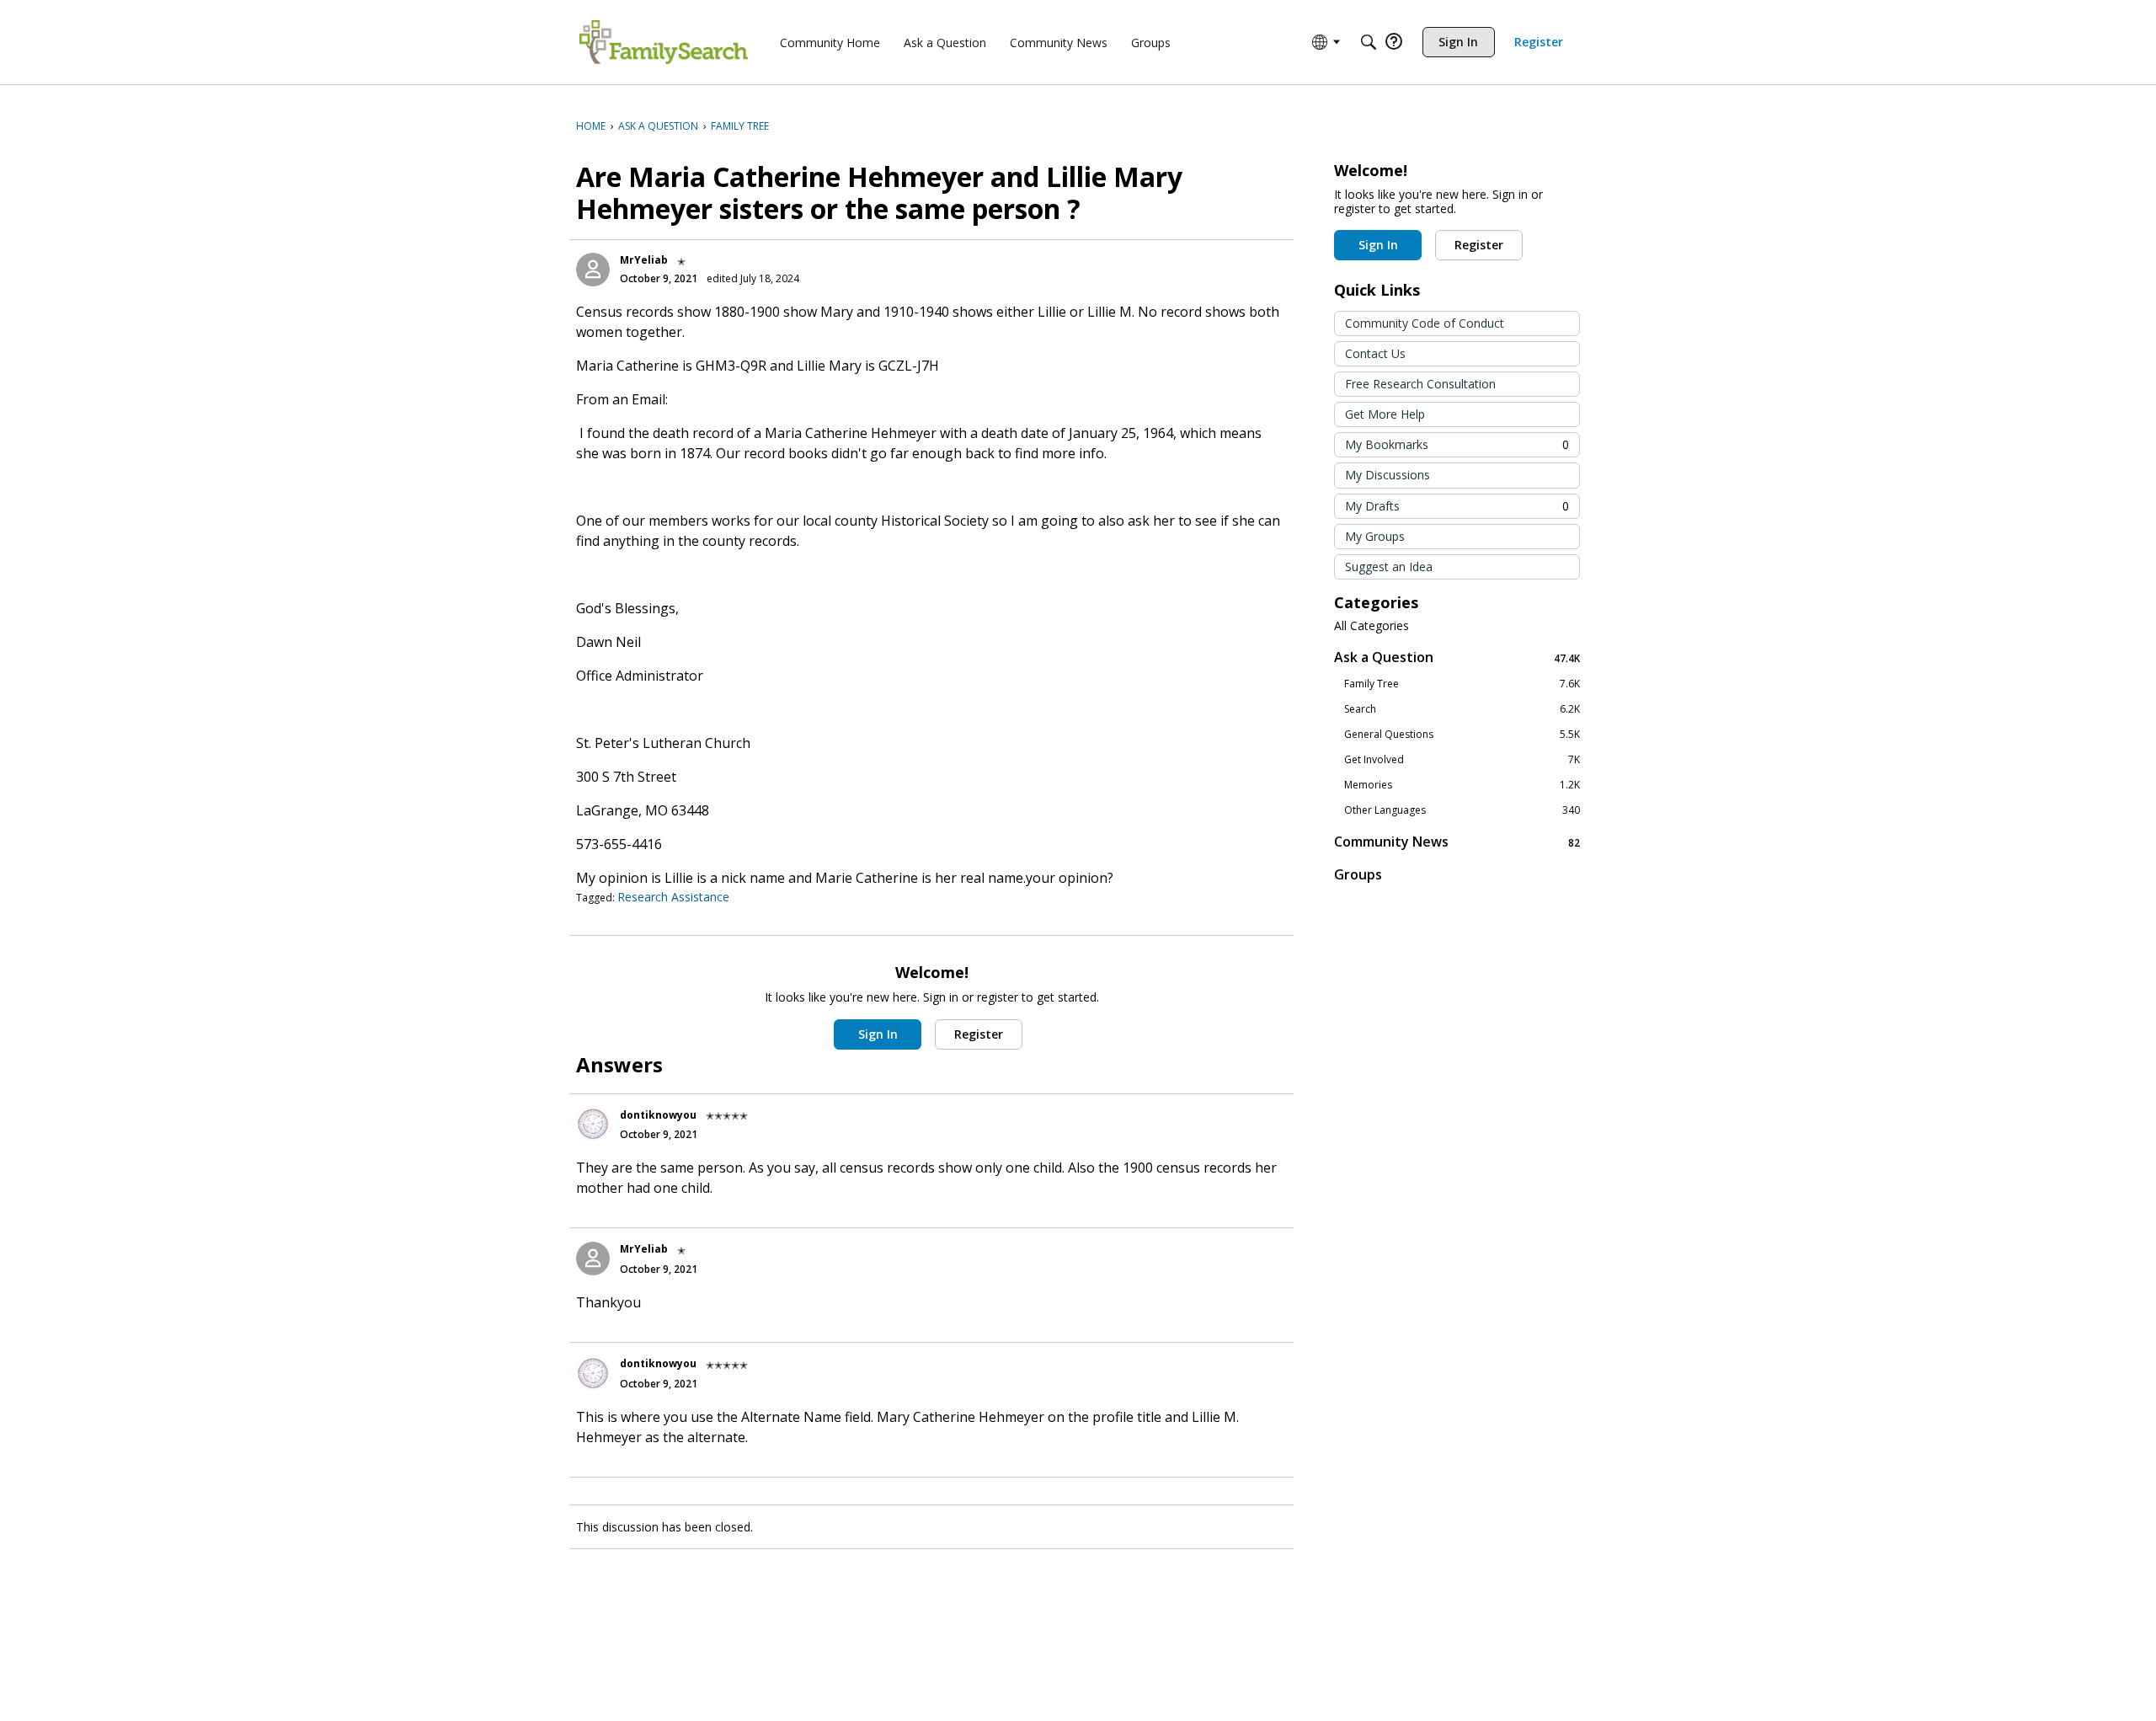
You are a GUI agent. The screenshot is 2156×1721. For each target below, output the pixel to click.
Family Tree (1462, 684)
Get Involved (1462, 760)
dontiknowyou (658, 1115)
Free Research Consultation (1420, 384)
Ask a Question (1457, 657)
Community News (1457, 842)
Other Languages (1462, 810)
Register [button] (979, 1034)
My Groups (1375, 536)
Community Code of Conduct (1425, 323)
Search (1462, 709)
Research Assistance (673, 897)
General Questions (1462, 735)
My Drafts (1457, 506)
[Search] (1369, 42)
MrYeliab (644, 260)
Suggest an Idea (1389, 567)
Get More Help (1385, 414)
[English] (664, 42)
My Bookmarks (1457, 444)
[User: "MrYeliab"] (593, 270)
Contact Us (1375, 353)
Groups (1358, 874)
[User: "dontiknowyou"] (593, 1124)
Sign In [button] (878, 1034)
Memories (1462, 785)
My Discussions (1388, 475)
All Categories (1372, 626)
